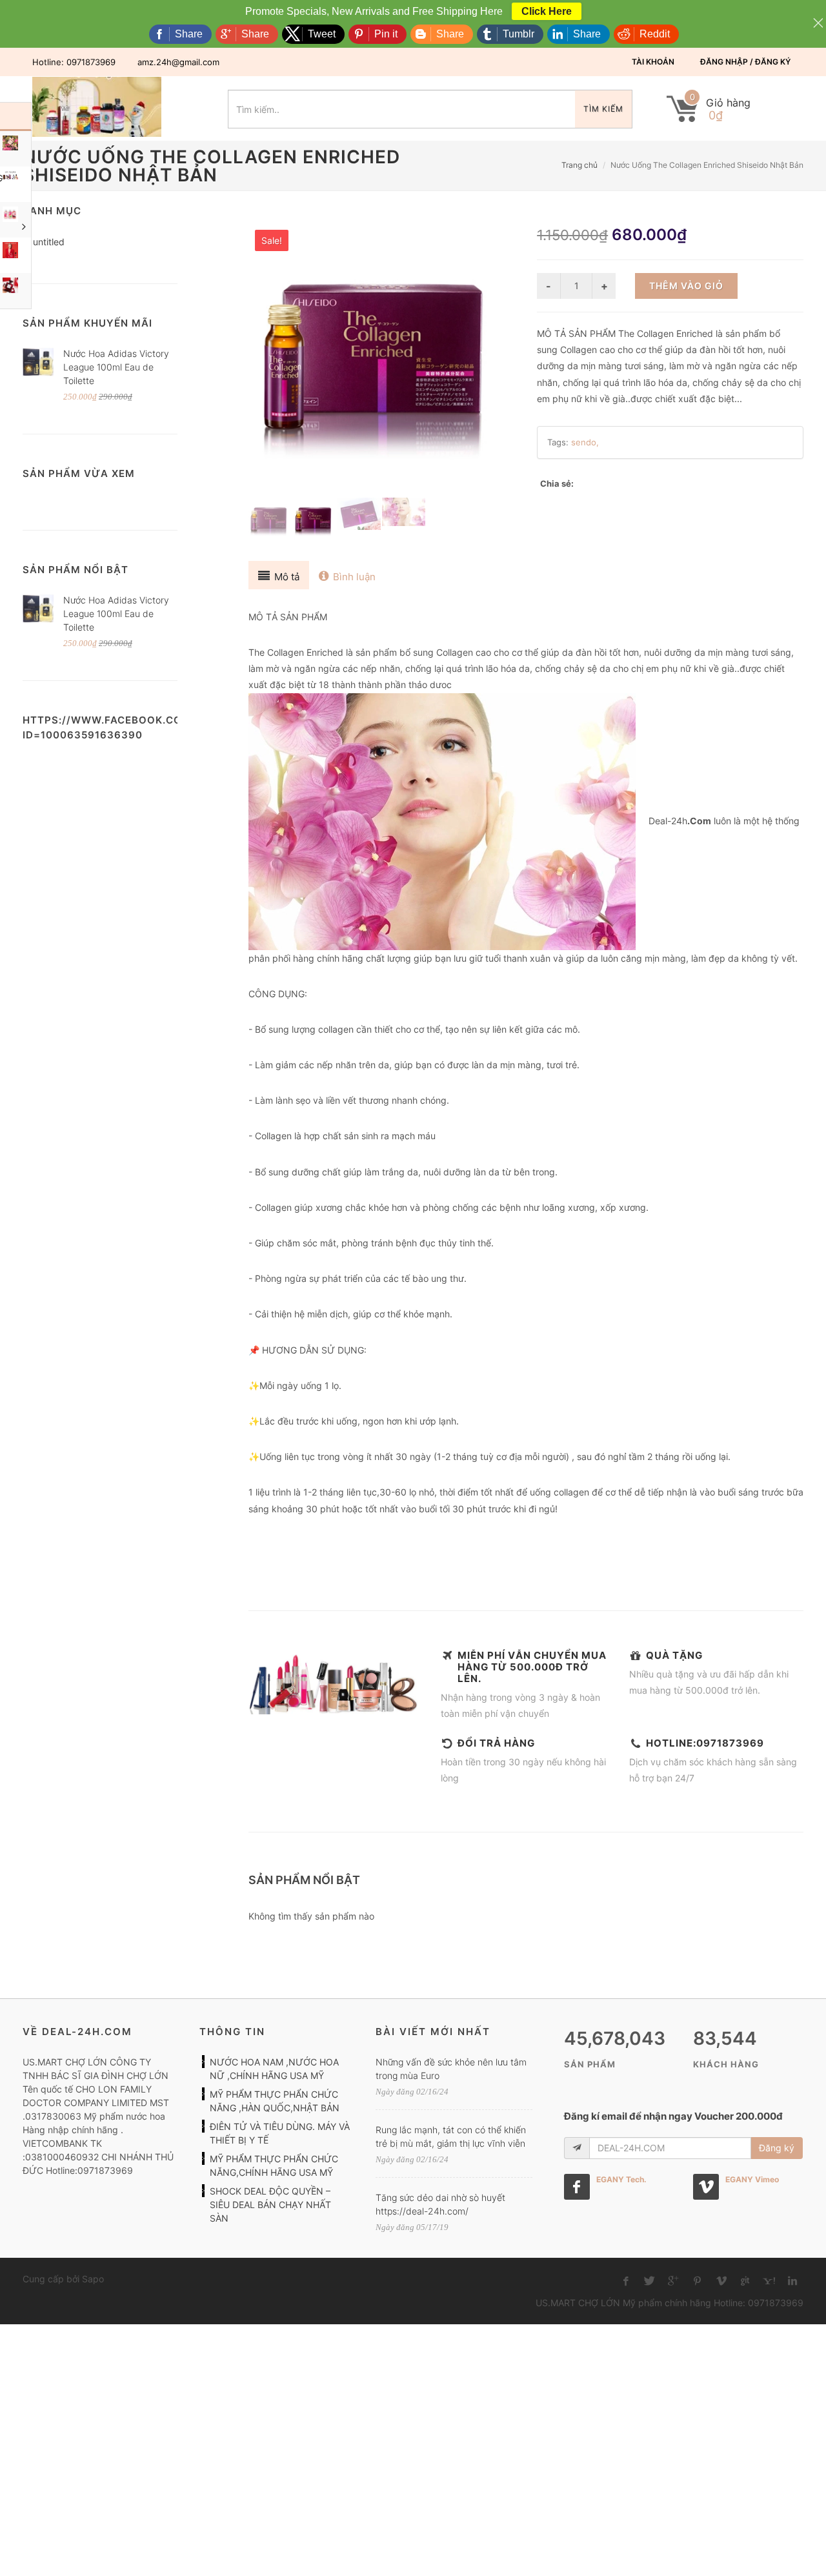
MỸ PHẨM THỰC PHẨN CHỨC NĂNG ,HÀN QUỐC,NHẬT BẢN (275, 2101)
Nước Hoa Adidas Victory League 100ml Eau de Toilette (116, 367)
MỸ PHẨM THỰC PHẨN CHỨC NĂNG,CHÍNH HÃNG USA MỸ (274, 2165)
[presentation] (279, 575)
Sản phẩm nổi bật (76, 570)
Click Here (547, 11)
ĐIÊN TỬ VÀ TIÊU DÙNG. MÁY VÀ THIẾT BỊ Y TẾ (280, 2133)
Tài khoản (653, 62)
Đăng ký (777, 2148)
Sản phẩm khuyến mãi (87, 323)
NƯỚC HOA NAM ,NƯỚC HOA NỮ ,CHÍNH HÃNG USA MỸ (274, 2069)
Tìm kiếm (603, 109)
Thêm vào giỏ (686, 286)
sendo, (585, 442)
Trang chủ (579, 165)
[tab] (279, 575)
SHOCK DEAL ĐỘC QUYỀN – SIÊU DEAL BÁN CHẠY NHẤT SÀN (270, 2205)
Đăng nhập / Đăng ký (745, 62)
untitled (49, 242)
